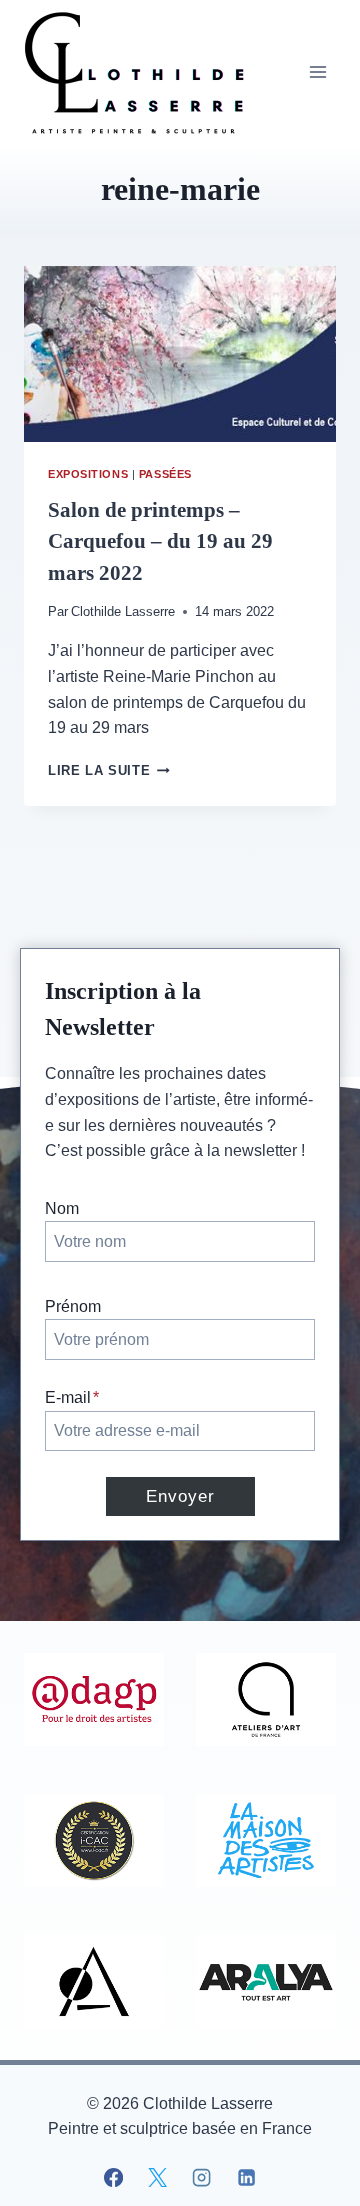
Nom (62, 1208)
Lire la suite (109, 770)
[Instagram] (202, 2177)
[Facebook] (114, 2177)
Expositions (88, 474)
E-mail (72, 1397)
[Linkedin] (246, 2177)
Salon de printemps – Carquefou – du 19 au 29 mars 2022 (160, 541)
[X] (158, 2177)
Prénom (73, 1306)
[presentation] (180, 354)
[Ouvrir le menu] (317, 71)
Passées (165, 474)
